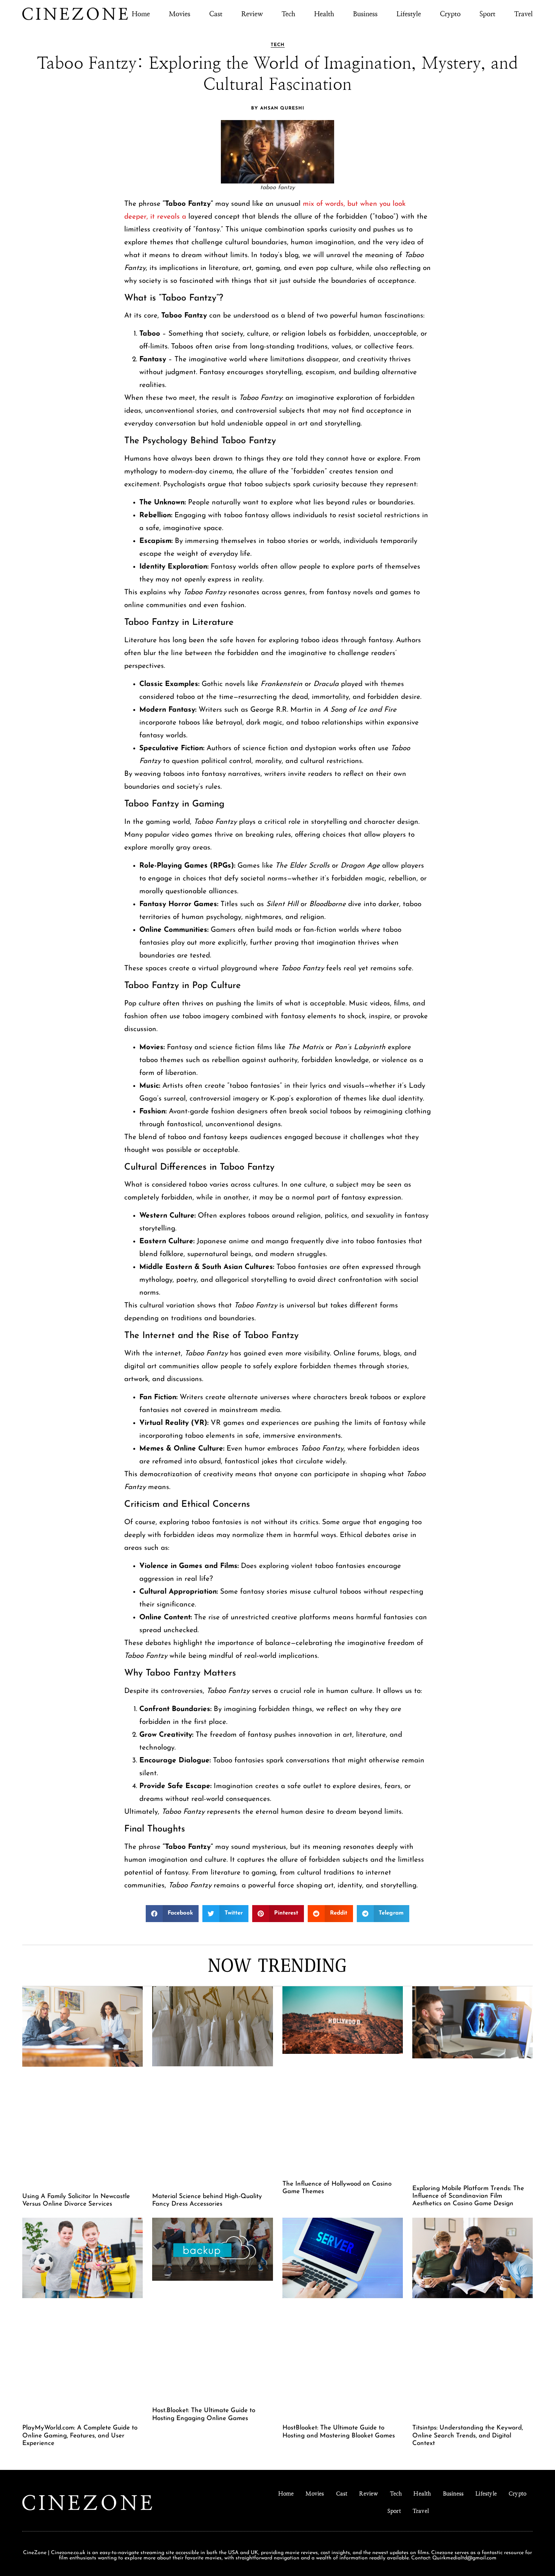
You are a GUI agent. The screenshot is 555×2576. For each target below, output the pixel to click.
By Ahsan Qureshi (278, 108)
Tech (288, 14)
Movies (180, 14)
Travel (523, 14)
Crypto (450, 14)
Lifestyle (409, 14)
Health (324, 14)
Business (365, 14)
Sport (487, 14)
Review (252, 14)
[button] (172, 1914)
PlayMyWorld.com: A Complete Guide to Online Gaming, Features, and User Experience (80, 2436)
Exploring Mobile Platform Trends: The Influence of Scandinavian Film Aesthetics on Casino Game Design (468, 2196)
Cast (216, 14)
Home (141, 14)
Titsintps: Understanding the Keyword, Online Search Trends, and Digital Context (468, 2436)
